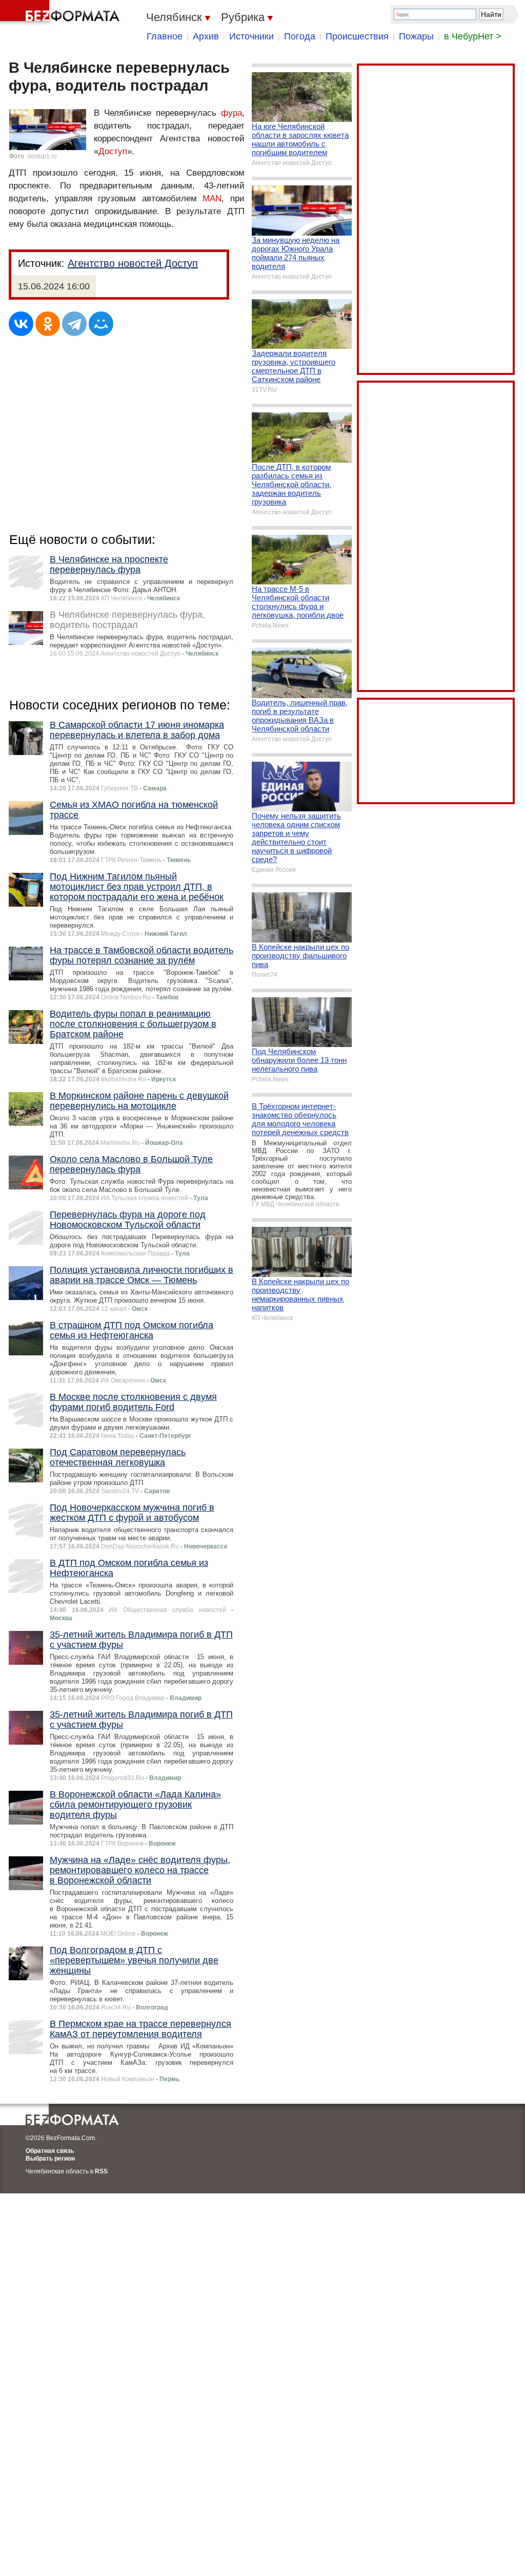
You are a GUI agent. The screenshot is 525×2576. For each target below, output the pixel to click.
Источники (251, 36)
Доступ (113, 151)
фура (231, 113)
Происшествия (357, 36)
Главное (165, 36)
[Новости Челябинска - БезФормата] (62, 13)
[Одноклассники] (48, 324)
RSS (101, 2171)
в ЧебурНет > (473, 36)
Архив (206, 36)
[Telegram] (74, 324)
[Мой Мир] (101, 324)
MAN (212, 198)
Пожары (416, 36)
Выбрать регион (50, 2159)
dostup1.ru (42, 156)
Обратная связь (50, 2151)
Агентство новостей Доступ (133, 263)
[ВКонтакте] (21, 324)
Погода (300, 36)
